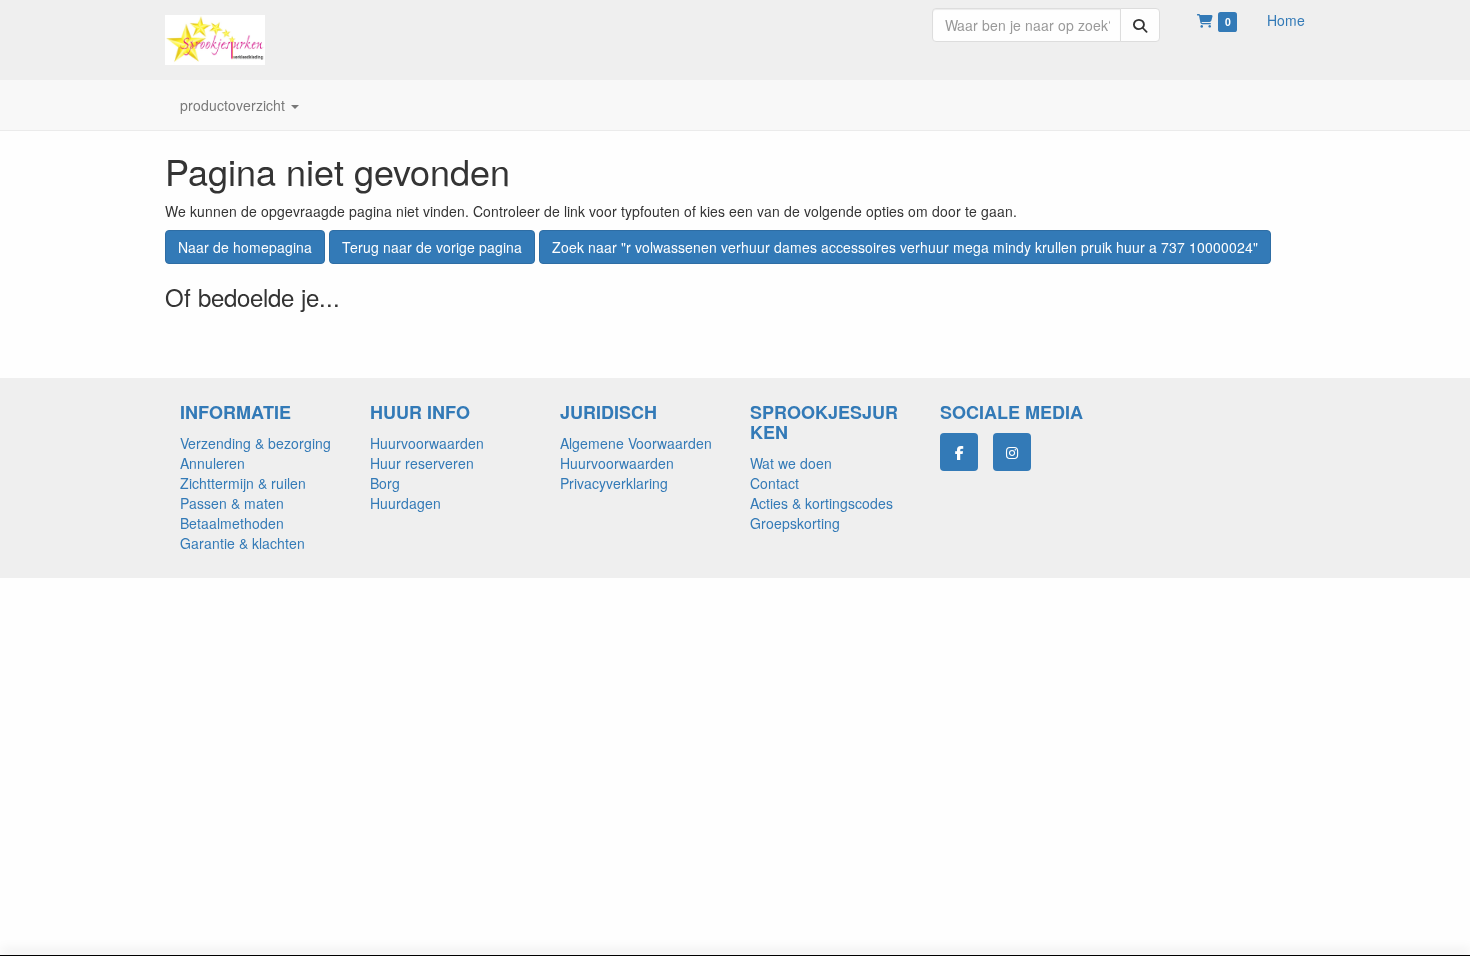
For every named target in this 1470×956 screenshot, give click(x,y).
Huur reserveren (422, 463)
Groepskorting (795, 523)
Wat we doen (791, 463)
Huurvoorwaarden (427, 443)
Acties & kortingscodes (821, 503)
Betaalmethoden (232, 523)
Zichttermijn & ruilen (243, 483)
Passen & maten (232, 503)
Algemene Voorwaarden (636, 443)
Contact (774, 483)
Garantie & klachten (242, 543)
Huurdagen (405, 503)
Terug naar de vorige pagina (432, 247)
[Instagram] (1012, 452)
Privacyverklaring (614, 483)
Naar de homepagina (245, 247)
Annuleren (212, 463)
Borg (385, 483)
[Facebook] (959, 452)
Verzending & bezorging (255, 443)
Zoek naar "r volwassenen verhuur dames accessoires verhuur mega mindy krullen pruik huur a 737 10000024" (905, 247)
